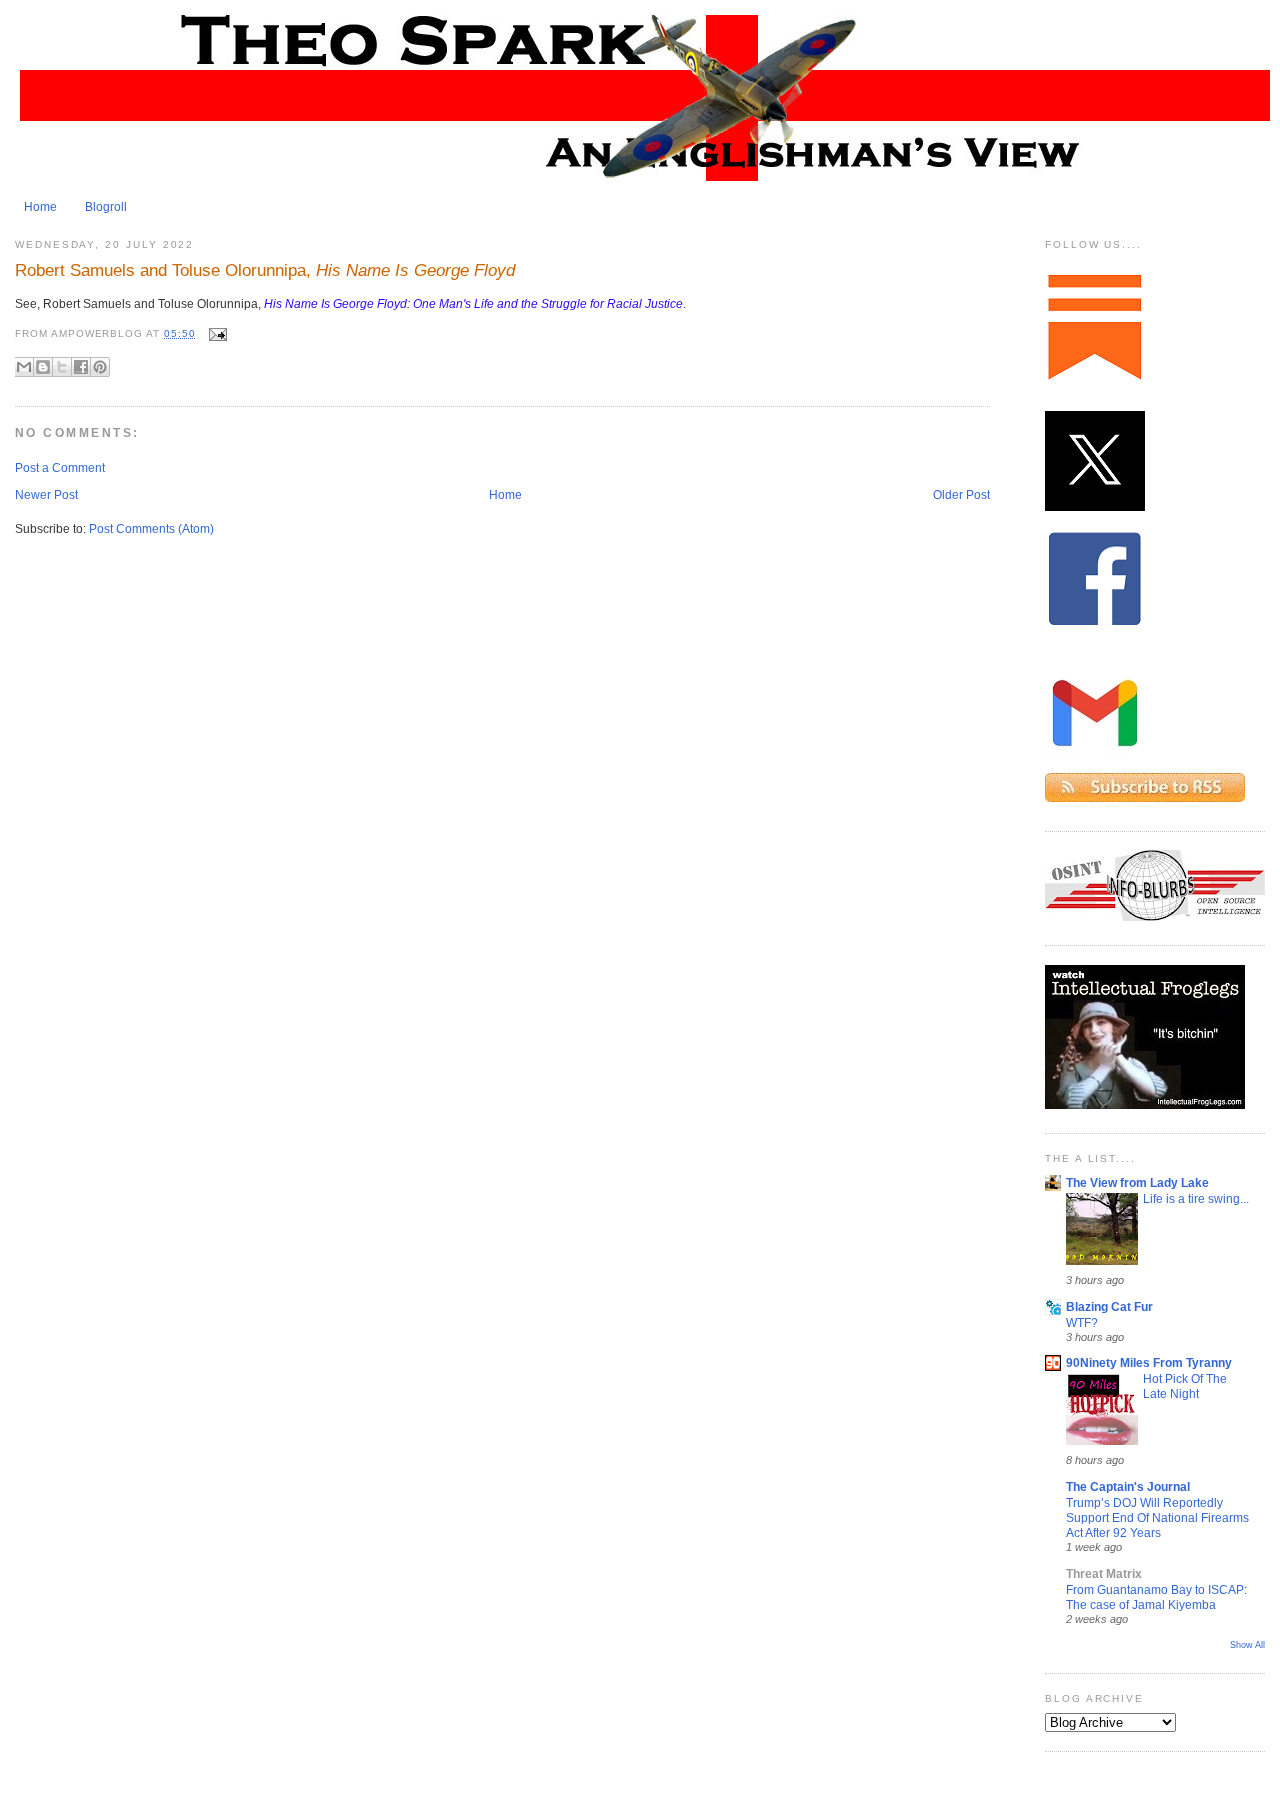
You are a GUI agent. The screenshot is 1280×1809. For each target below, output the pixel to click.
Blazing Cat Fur (1109, 1307)
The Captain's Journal (1128, 1487)
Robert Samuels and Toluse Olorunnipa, (265, 270)
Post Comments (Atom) (151, 529)
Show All (1247, 1645)
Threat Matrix (1104, 1574)
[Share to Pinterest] (100, 367)
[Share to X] (62, 367)
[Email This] (24, 367)
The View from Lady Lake (1137, 1183)
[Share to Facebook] (81, 367)
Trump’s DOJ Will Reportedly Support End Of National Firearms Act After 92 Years (1157, 1518)
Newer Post (46, 495)
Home (40, 207)
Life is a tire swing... (1196, 1198)
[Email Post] (215, 333)
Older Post (961, 495)
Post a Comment (60, 468)
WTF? (1082, 1322)
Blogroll (106, 207)
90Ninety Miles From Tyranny (1149, 1363)
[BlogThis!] (43, 367)
